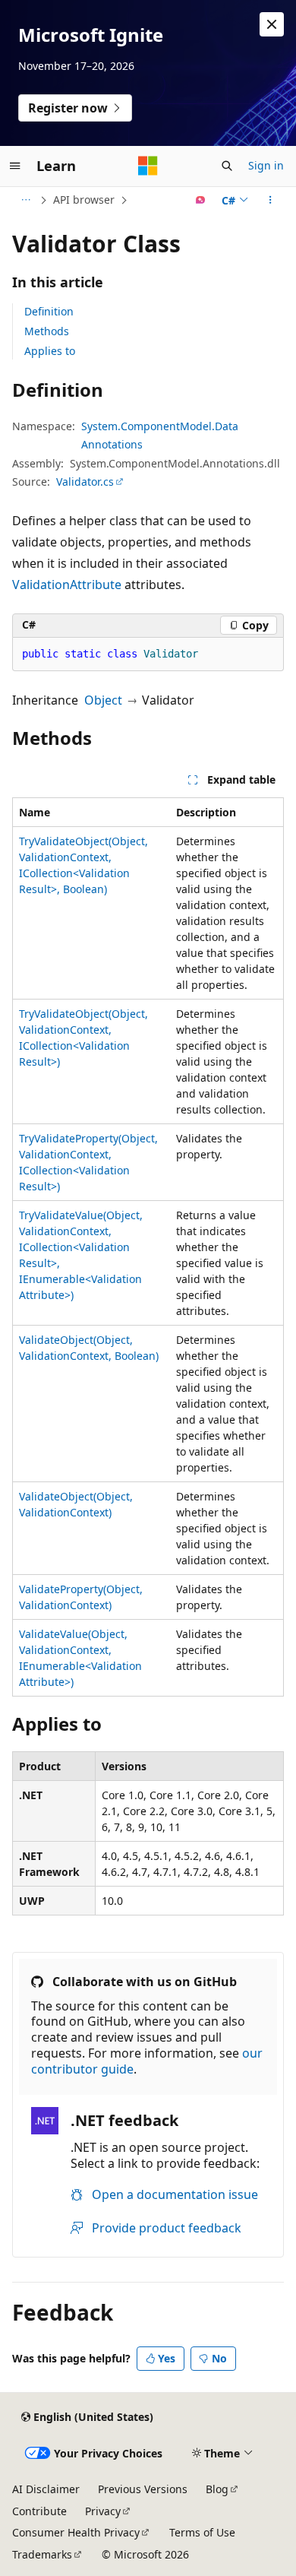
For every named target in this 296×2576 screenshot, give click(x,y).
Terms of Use (202, 2532)
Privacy (103, 2511)
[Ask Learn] (201, 200)
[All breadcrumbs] (25, 200)
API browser (84, 200)
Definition (49, 311)
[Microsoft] (148, 166)
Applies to (50, 351)
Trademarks (42, 2554)
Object (103, 700)
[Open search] (227, 166)
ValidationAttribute (67, 585)
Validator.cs (85, 482)
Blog (217, 2489)
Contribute (39, 2511)
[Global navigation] (15, 166)
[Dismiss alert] (272, 24)
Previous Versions (143, 2489)
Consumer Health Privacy (76, 2532)
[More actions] (271, 200)
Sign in (266, 165)
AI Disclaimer (46, 2489)
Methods (47, 331)
